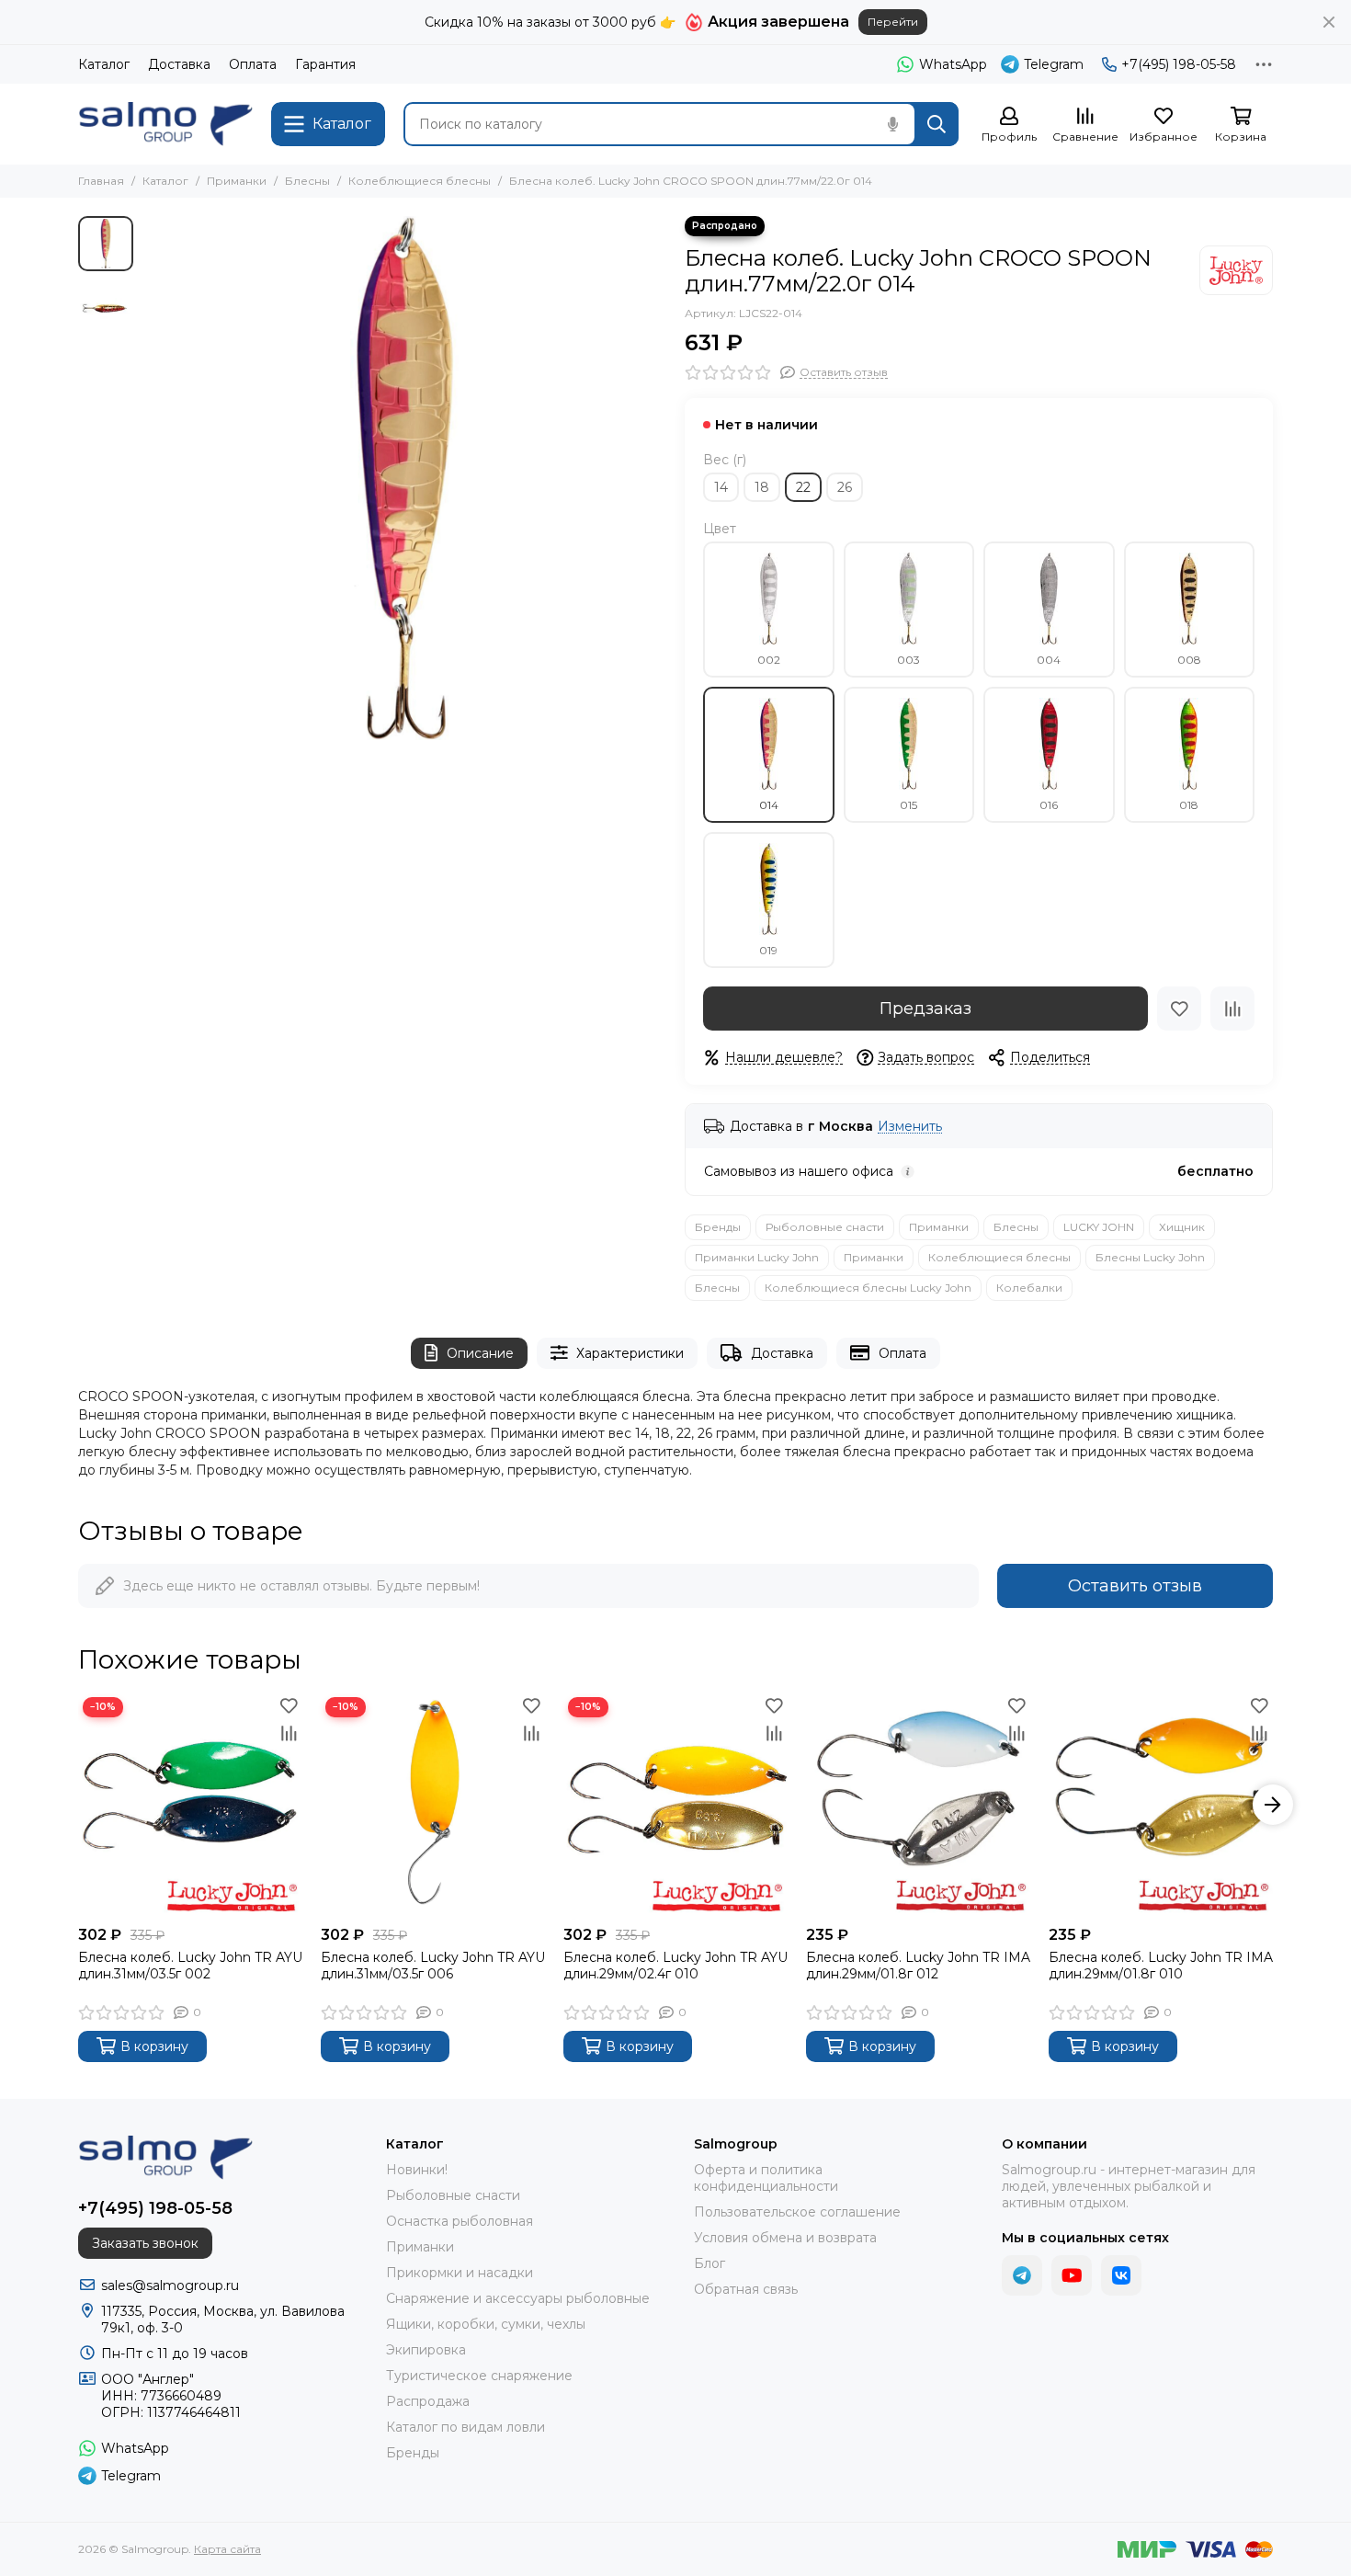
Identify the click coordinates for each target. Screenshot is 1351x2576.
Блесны (307, 181)
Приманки (237, 181)
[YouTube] (1072, 2275)
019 (768, 950)
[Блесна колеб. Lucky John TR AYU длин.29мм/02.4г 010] (675, 1805)
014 (769, 805)
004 (1049, 660)
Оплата (253, 64)
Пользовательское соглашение (797, 2212)
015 (908, 805)
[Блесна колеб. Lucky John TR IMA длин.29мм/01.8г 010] (1161, 1805)
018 (1189, 805)
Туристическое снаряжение (479, 2376)
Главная (101, 181)
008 (1189, 660)
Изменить (910, 1127)
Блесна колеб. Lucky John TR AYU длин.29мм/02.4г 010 (675, 1966)
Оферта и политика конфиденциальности (766, 2178)
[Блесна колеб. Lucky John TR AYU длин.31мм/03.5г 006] (433, 1805)
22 (803, 487)
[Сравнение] (1232, 1009)
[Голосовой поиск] (892, 124)
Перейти (893, 22)
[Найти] (937, 124)
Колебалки (1029, 1288)
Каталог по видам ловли (465, 2427)
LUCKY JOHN (1099, 1227)
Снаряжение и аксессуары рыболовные (518, 2298)
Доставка (179, 64)
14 (721, 487)
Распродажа (428, 2401)
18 (762, 487)
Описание (480, 1353)
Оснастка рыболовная (460, 2221)
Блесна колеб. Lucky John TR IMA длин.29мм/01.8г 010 (1161, 1966)
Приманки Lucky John (757, 1257)
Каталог (104, 64)
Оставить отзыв (1135, 1586)
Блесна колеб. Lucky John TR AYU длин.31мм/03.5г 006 (433, 1966)
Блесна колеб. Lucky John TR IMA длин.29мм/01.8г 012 (918, 1966)
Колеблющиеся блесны (420, 181)
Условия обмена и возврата (785, 2238)
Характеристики (630, 1353)
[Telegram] (1022, 2275)
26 (845, 487)
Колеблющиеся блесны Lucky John (868, 1288)
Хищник (1182, 1227)
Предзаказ (925, 1009)
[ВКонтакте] (1121, 2275)
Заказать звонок (145, 2243)
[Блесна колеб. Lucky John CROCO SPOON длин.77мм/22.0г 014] (404, 478)
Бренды (718, 1227)
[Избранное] (1179, 1009)
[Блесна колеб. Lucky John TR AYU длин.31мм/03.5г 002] (190, 1805)
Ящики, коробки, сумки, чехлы (486, 2324)
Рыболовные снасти (825, 1227)
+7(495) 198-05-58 (1179, 64)
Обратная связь (746, 2289)
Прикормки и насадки (460, 2273)
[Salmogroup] (165, 124)
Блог (710, 2263)
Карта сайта (227, 2549)
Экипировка (426, 2350)
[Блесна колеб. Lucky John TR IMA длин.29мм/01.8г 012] (918, 1805)
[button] (152, 478)
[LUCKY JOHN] (1236, 270)
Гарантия (325, 64)
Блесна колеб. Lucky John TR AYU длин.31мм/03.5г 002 (190, 1966)
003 (908, 660)
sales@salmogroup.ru (170, 2285)
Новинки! (417, 2170)
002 (769, 660)
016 (1049, 805)
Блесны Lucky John (1150, 1257)
